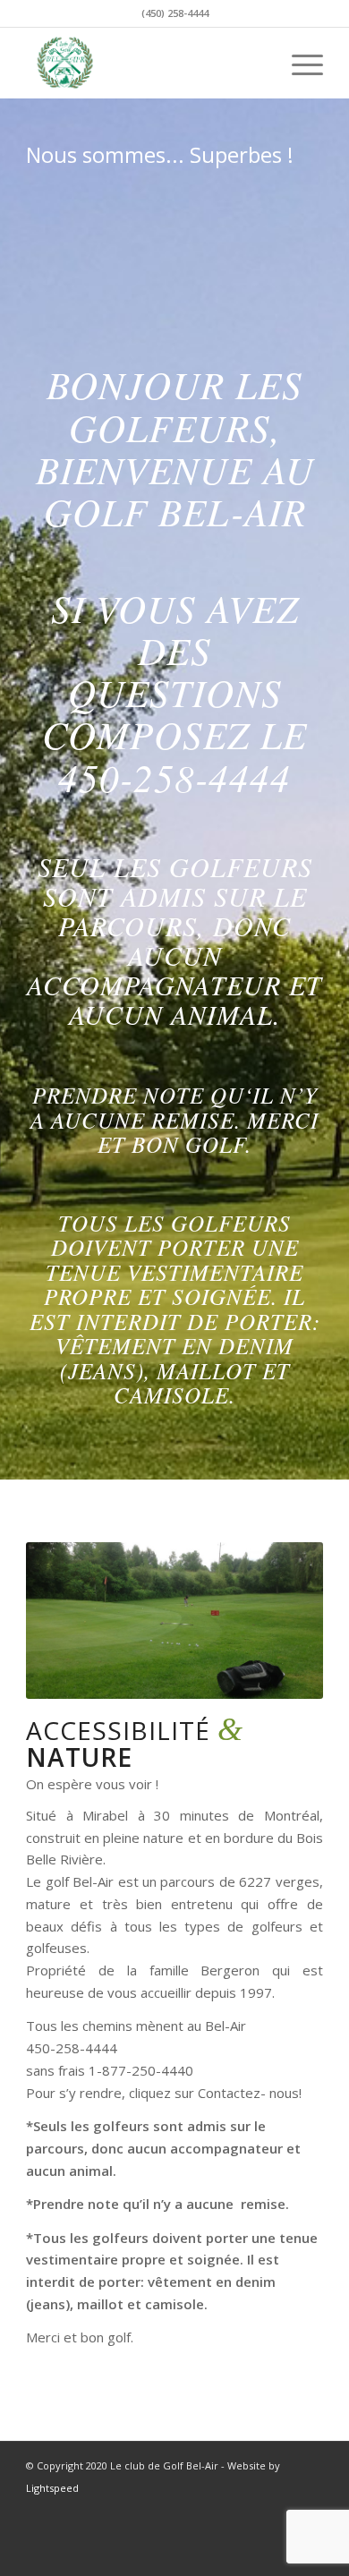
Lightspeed (52, 2488)
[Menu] (298, 63)
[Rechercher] (256, 63)
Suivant (283, 1620)
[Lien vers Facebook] (283, 2508)
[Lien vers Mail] (310, 2508)
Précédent (66, 1620)
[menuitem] (256, 63)
